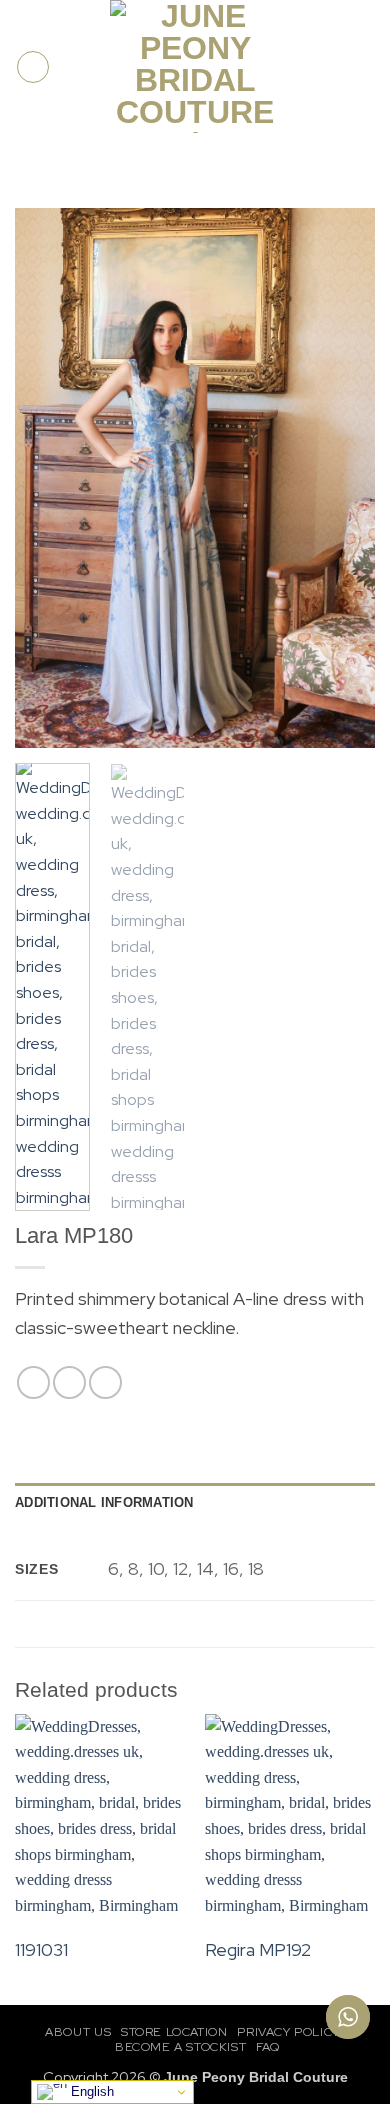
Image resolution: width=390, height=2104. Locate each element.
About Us (78, 2032)
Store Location (174, 2032)
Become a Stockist (180, 2047)
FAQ (268, 2047)
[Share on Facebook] (69, 1382)
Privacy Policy (288, 2032)
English (90, 2091)
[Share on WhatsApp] (33, 1382)
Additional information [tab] (104, 1502)
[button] (33, 67)
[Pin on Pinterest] (105, 1382)
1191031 (41, 1949)
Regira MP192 (258, 1949)
